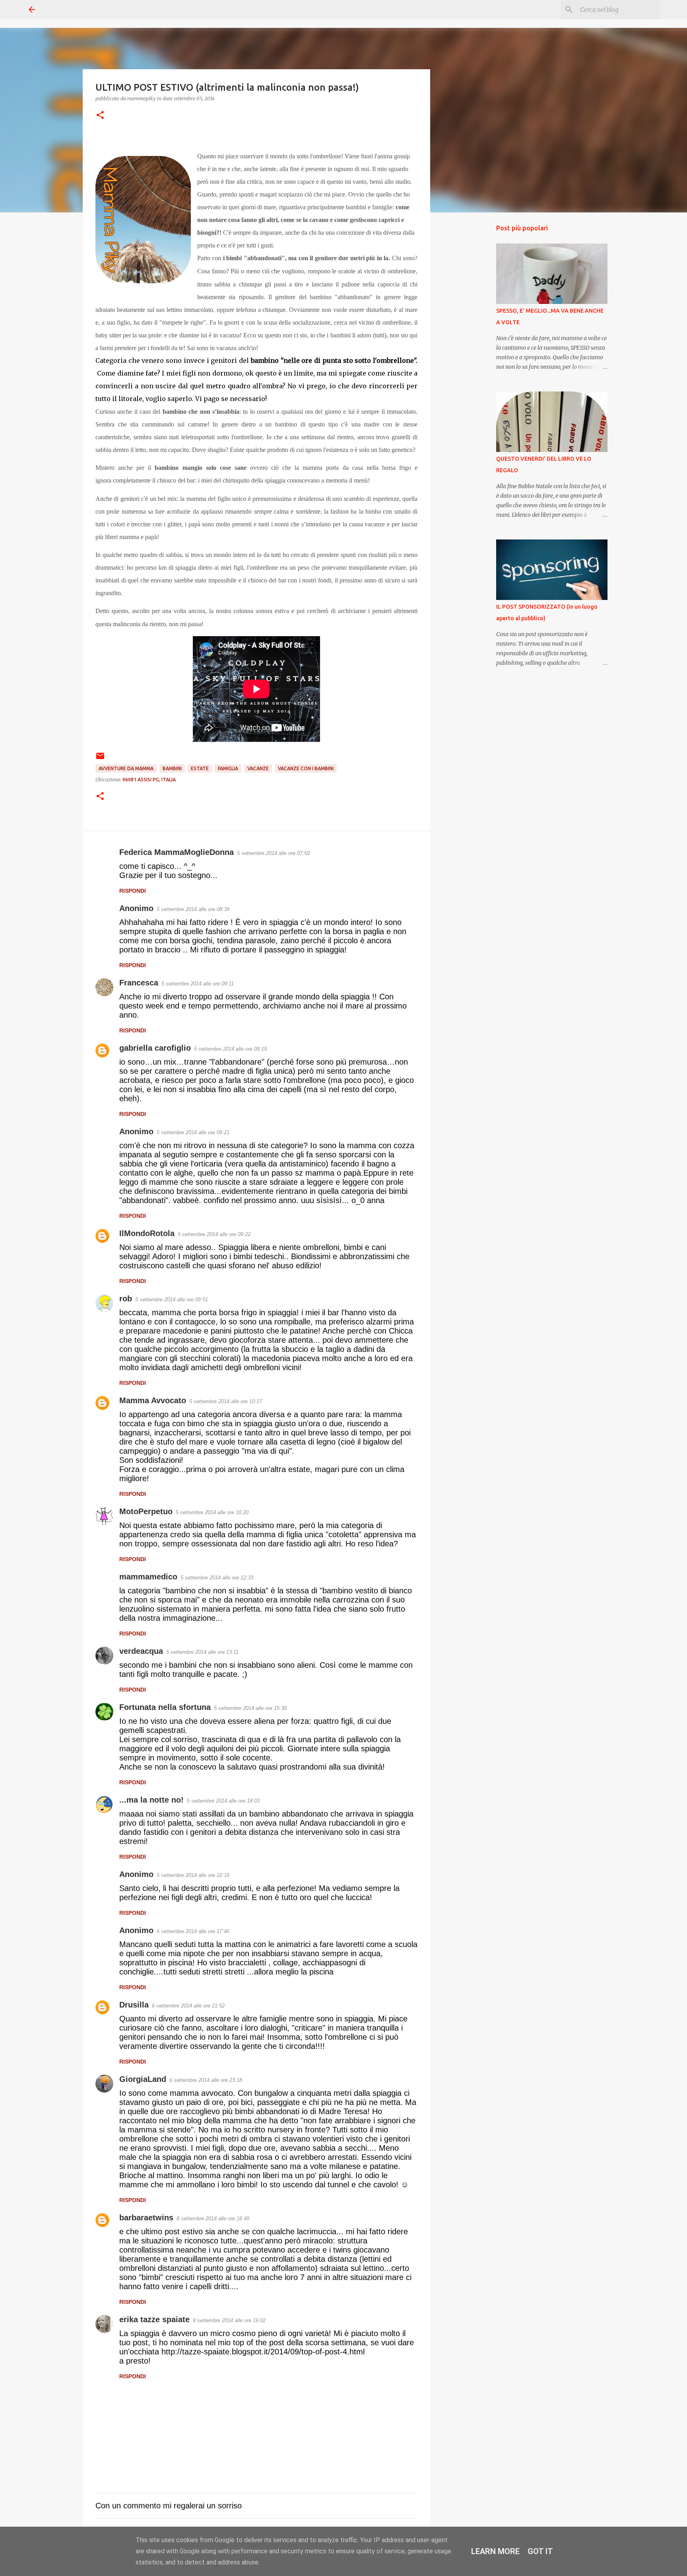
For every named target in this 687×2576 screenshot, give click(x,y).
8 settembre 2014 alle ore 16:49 (213, 2219)
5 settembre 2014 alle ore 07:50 (273, 853)
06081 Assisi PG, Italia (149, 780)
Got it (540, 2551)
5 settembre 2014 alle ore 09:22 (214, 1234)
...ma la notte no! (151, 1800)
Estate (200, 768)
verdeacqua (141, 1651)
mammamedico (148, 1577)
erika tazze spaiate (154, 2319)
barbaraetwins (146, 2218)
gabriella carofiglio (155, 1048)
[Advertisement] (471, 344)
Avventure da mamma (126, 768)
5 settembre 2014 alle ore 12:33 (217, 1578)
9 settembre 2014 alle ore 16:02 (229, 2320)
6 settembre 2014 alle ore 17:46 (193, 1931)
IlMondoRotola (147, 1233)
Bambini (172, 768)
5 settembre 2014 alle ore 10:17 (226, 1401)
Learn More (495, 2551)
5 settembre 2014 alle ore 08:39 (193, 909)
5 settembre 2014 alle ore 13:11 (202, 1652)
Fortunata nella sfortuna (165, 1707)
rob (126, 1299)
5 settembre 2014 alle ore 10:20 (212, 1512)
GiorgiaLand (143, 2079)
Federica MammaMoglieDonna (177, 852)
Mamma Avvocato (153, 1400)
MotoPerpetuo (146, 1511)
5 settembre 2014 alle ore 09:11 (198, 984)
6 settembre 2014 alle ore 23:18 (206, 2080)
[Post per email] (100, 759)
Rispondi (133, 891)
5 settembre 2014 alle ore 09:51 (172, 1300)
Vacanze (258, 768)
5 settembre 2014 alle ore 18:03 (223, 1801)
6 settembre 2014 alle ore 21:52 (188, 2006)
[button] (100, 116)
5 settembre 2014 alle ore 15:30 (250, 1708)
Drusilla (134, 2005)
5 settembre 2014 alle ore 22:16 (193, 1875)
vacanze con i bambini (306, 768)
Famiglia (228, 768)
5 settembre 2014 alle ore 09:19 (230, 1049)
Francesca (139, 983)
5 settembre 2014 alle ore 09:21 (193, 1132)
